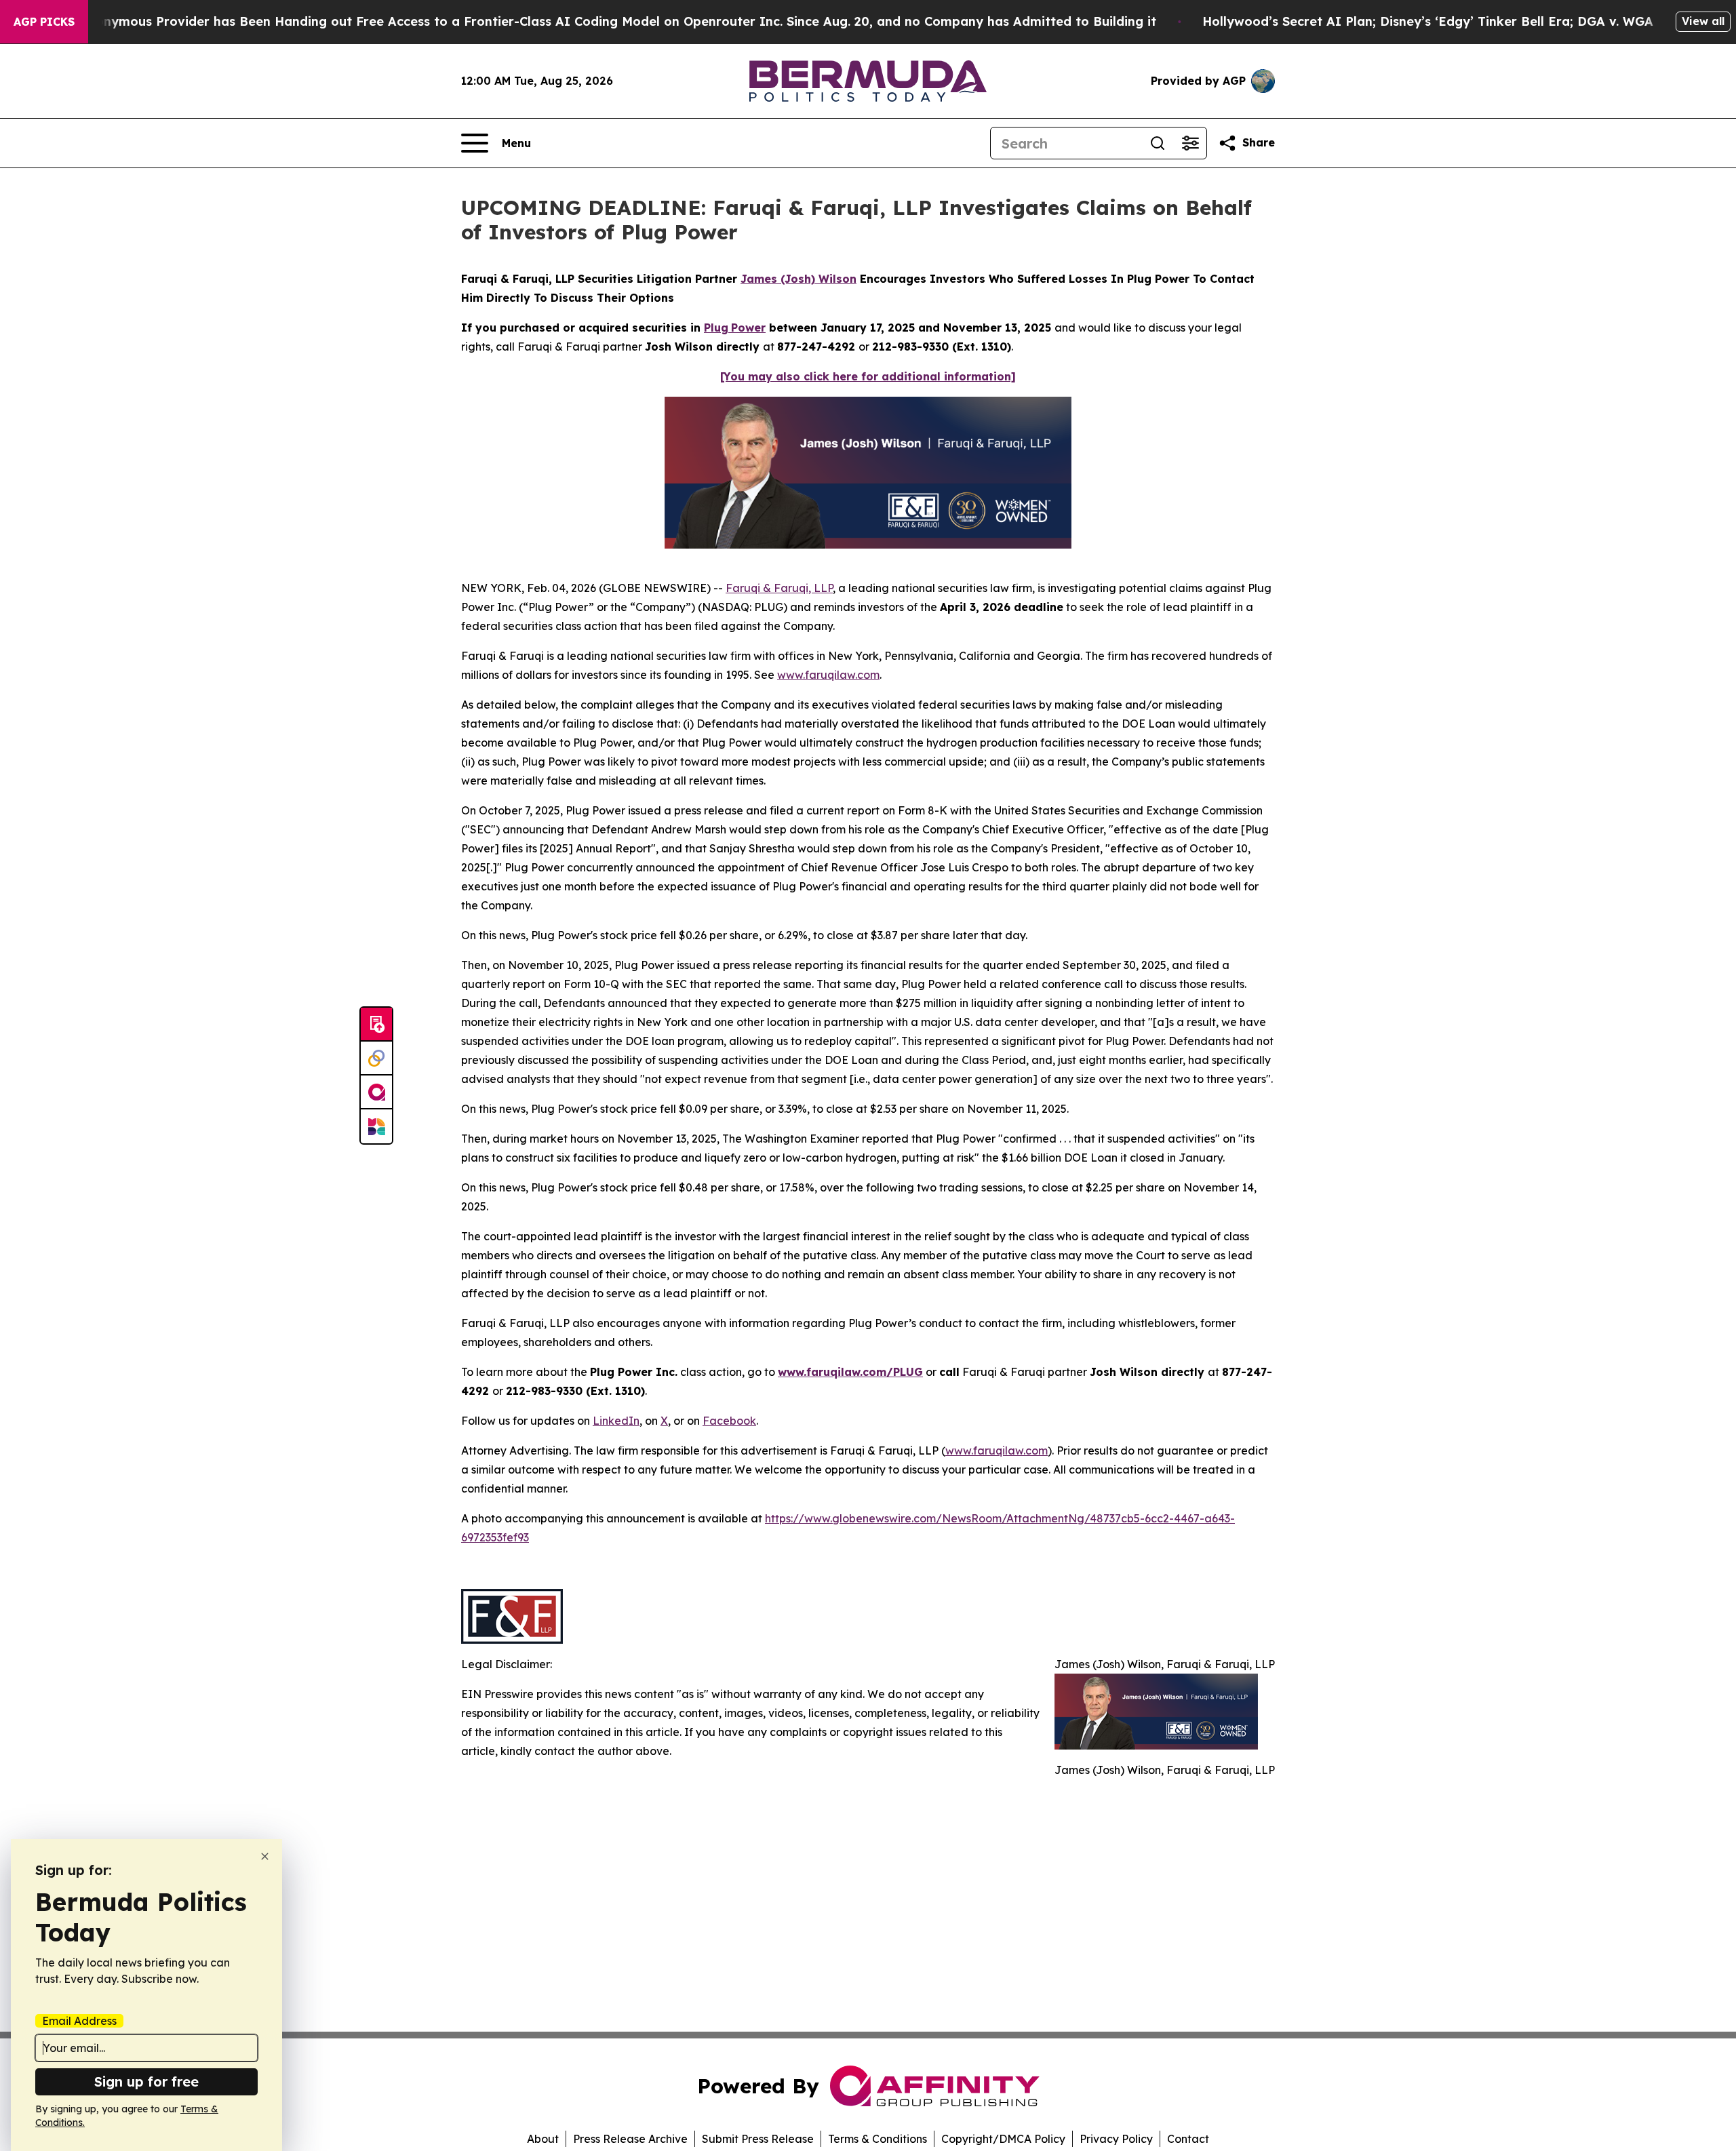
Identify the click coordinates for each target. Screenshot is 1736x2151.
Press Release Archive (630, 2139)
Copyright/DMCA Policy (1003, 2139)
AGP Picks (44, 22)
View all (1703, 21)
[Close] (265, 1856)
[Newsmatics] (376, 1126)
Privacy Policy (1116, 2139)
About (543, 2139)
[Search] (1158, 143)
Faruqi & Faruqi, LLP (779, 588)
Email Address (79, 2021)
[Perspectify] (376, 1059)
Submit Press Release (758, 2139)
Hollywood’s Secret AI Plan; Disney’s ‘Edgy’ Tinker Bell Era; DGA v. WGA (1428, 21)
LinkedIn (616, 1421)
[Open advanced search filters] (1190, 143)
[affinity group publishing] (376, 1092)
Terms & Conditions (877, 2139)
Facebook (729, 1421)
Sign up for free (146, 2081)
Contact (1188, 2139)
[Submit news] (376, 1025)
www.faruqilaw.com (828, 675)
